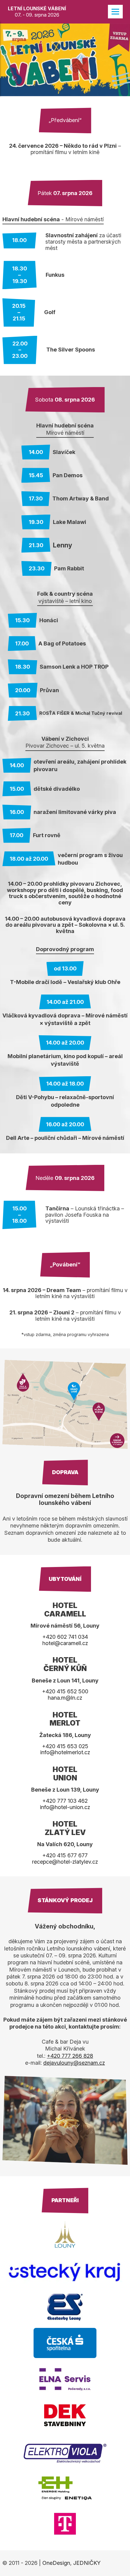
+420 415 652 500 (65, 1691)
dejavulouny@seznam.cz (74, 2063)
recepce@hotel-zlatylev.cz (65, 1862)
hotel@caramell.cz (65, 1643)
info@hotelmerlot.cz (65, 1752)
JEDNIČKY (87, 2563)
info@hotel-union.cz (65, 1807)
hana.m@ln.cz (65, 1698)
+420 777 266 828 (70, 2056)
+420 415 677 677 (65, 1855)
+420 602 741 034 (65, 1637)
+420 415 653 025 (65, 1746)
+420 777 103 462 (65, 1801)
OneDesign (56, 2563)
